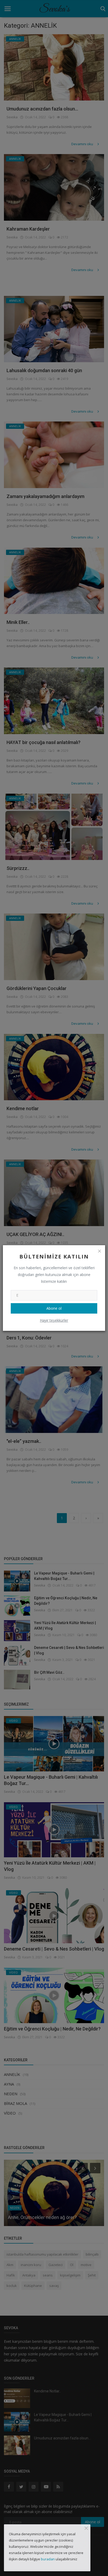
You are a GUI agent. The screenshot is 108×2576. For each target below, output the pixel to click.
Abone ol (54, 1308)
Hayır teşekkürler (54, 1320)
